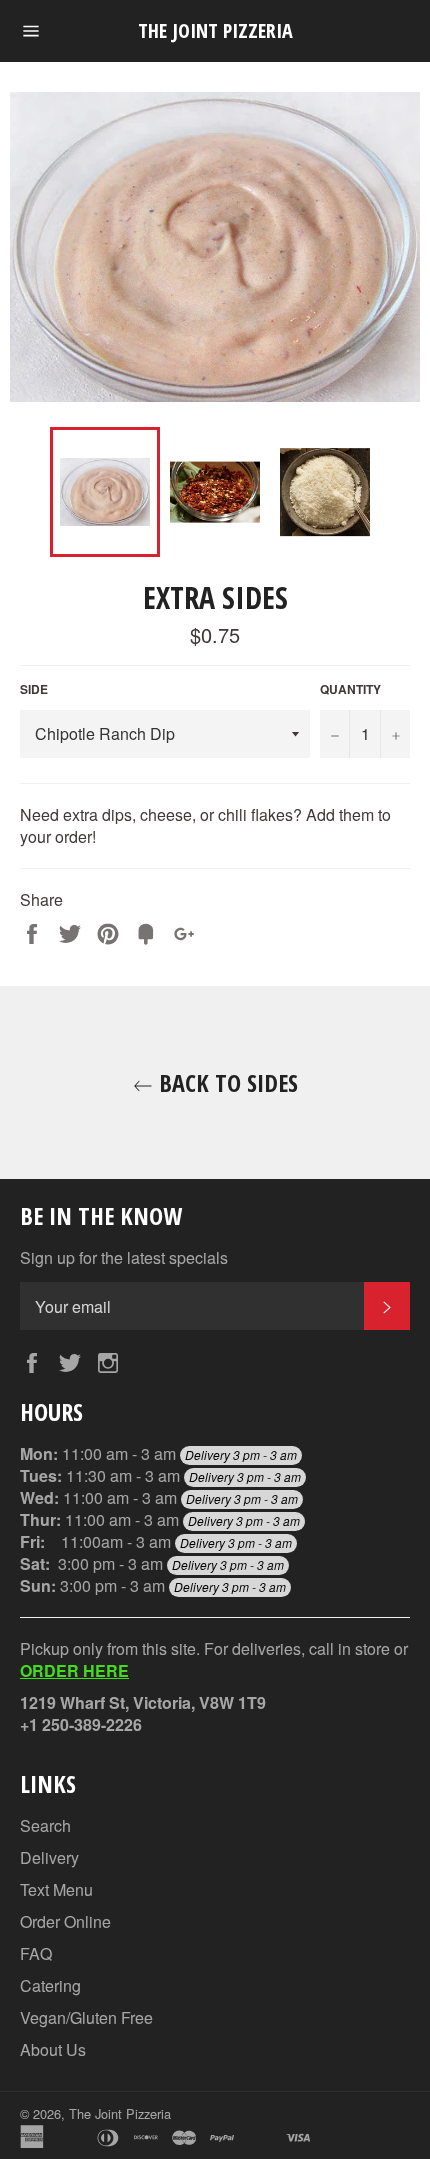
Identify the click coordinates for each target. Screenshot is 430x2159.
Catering (50, 1985)
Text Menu (56, 1889)
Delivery (49, 1857)
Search (45, 1825)
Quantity (350, 689)
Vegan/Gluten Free (86, 2017)
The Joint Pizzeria (215, 30)
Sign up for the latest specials (124, 1258)
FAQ (36, 1953)
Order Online (65, 1921)
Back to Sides (225, 1082)
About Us (53, 2049)
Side (34, 689)
